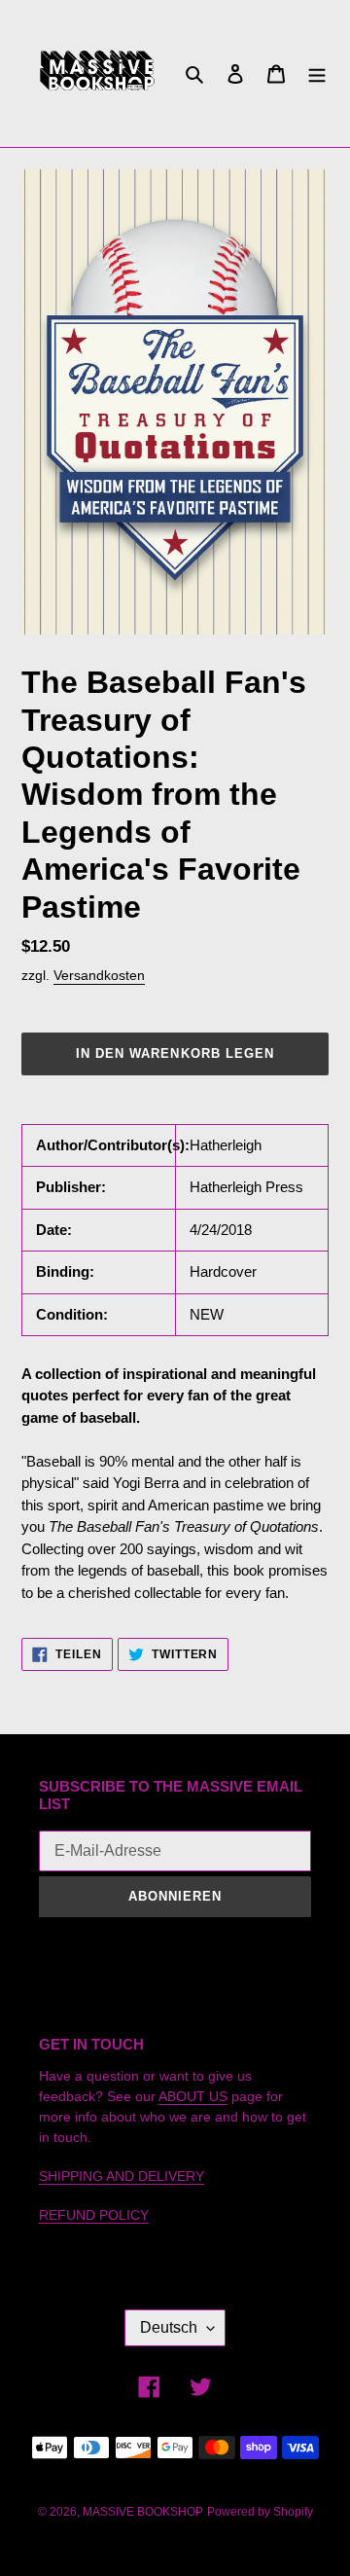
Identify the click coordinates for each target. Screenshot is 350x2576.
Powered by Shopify (260, 2512)
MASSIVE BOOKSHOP (143, 2512)
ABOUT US (193, 2096)
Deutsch (169, 2327)
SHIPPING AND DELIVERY (122, 2176)
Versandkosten (99, 975)
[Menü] (317, 73)
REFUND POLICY (94, 2215)
